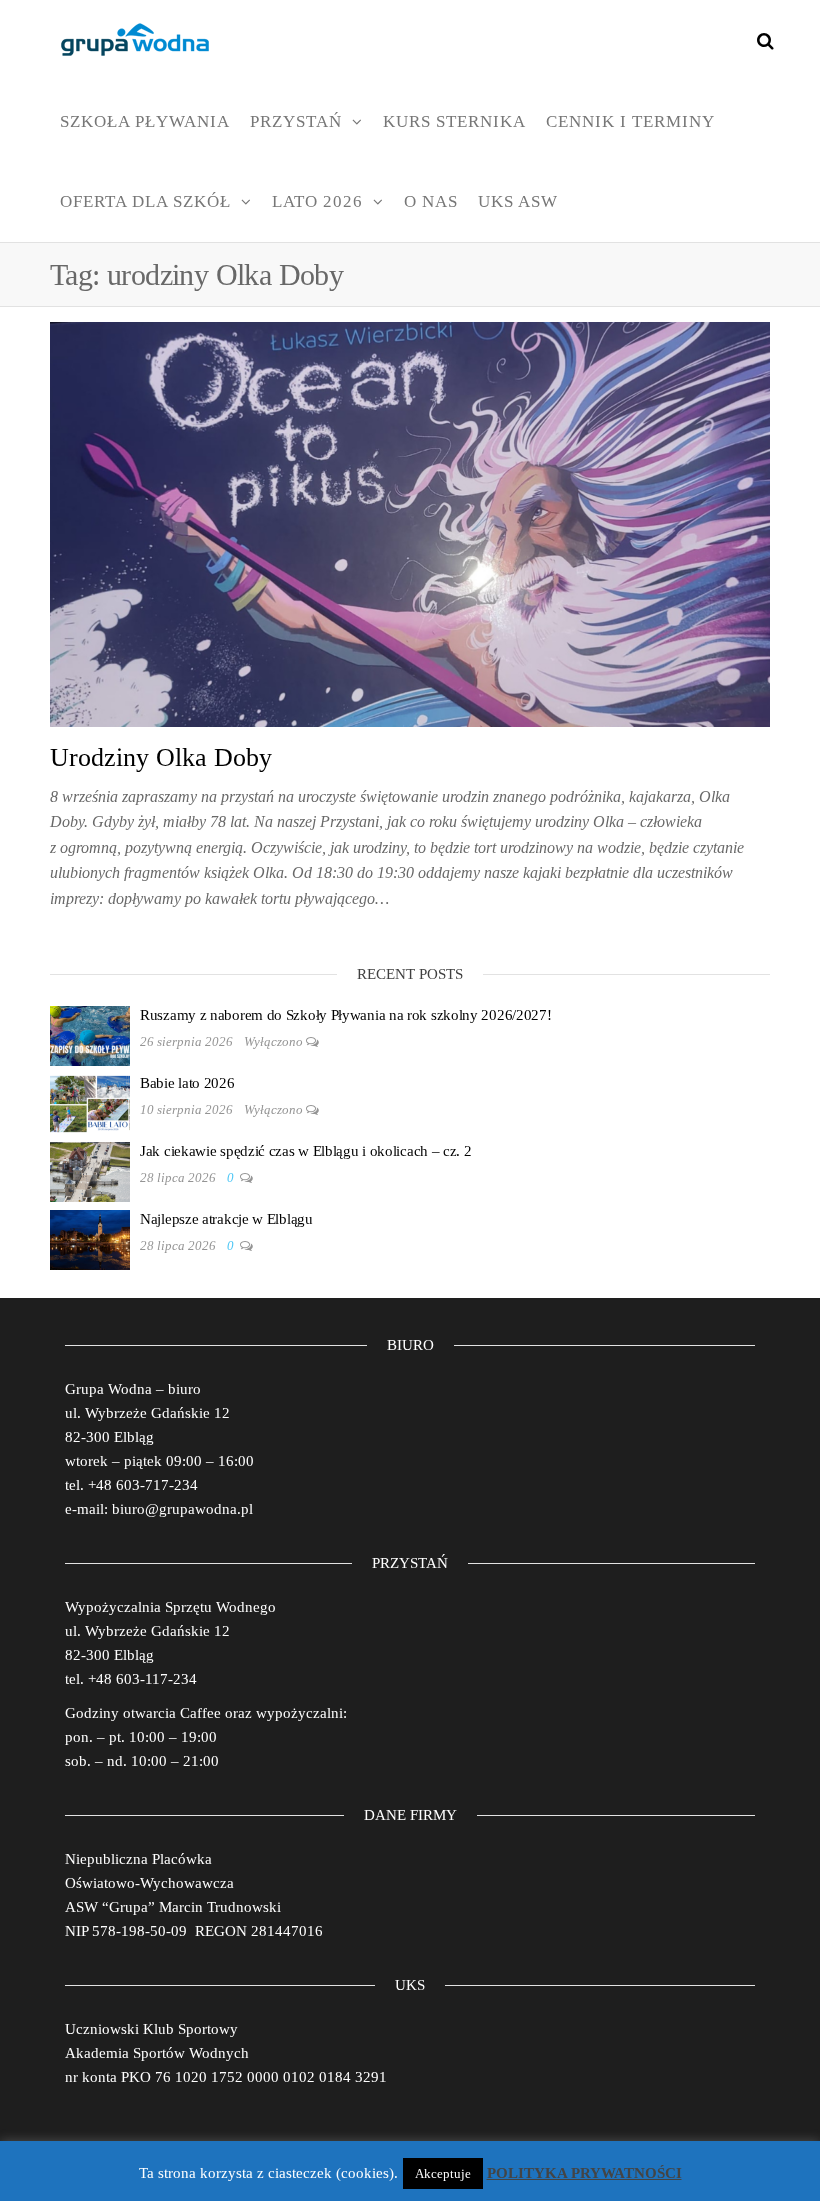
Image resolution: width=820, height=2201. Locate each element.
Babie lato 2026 (187, 1083)
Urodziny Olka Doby (161, 757)
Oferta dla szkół (145, 201)
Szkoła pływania (145, 121)
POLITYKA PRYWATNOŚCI (584, 2173)
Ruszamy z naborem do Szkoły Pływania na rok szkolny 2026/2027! (345, 1015)
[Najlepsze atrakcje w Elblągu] (90, 1238)
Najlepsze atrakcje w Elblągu (226, 1219)
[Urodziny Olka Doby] (410, 522)
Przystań (296, 121)
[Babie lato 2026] (90, 1102)
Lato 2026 (317, 201)
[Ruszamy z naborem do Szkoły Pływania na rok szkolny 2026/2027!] (90, 1034)
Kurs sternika (454, 121)
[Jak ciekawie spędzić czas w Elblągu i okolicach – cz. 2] (90, 1170)
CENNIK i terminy (630, 121)
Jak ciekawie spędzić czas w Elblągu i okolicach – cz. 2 (306, 1151)
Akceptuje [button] (443, 2173)
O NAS (431, 201)
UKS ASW (518, 201)
